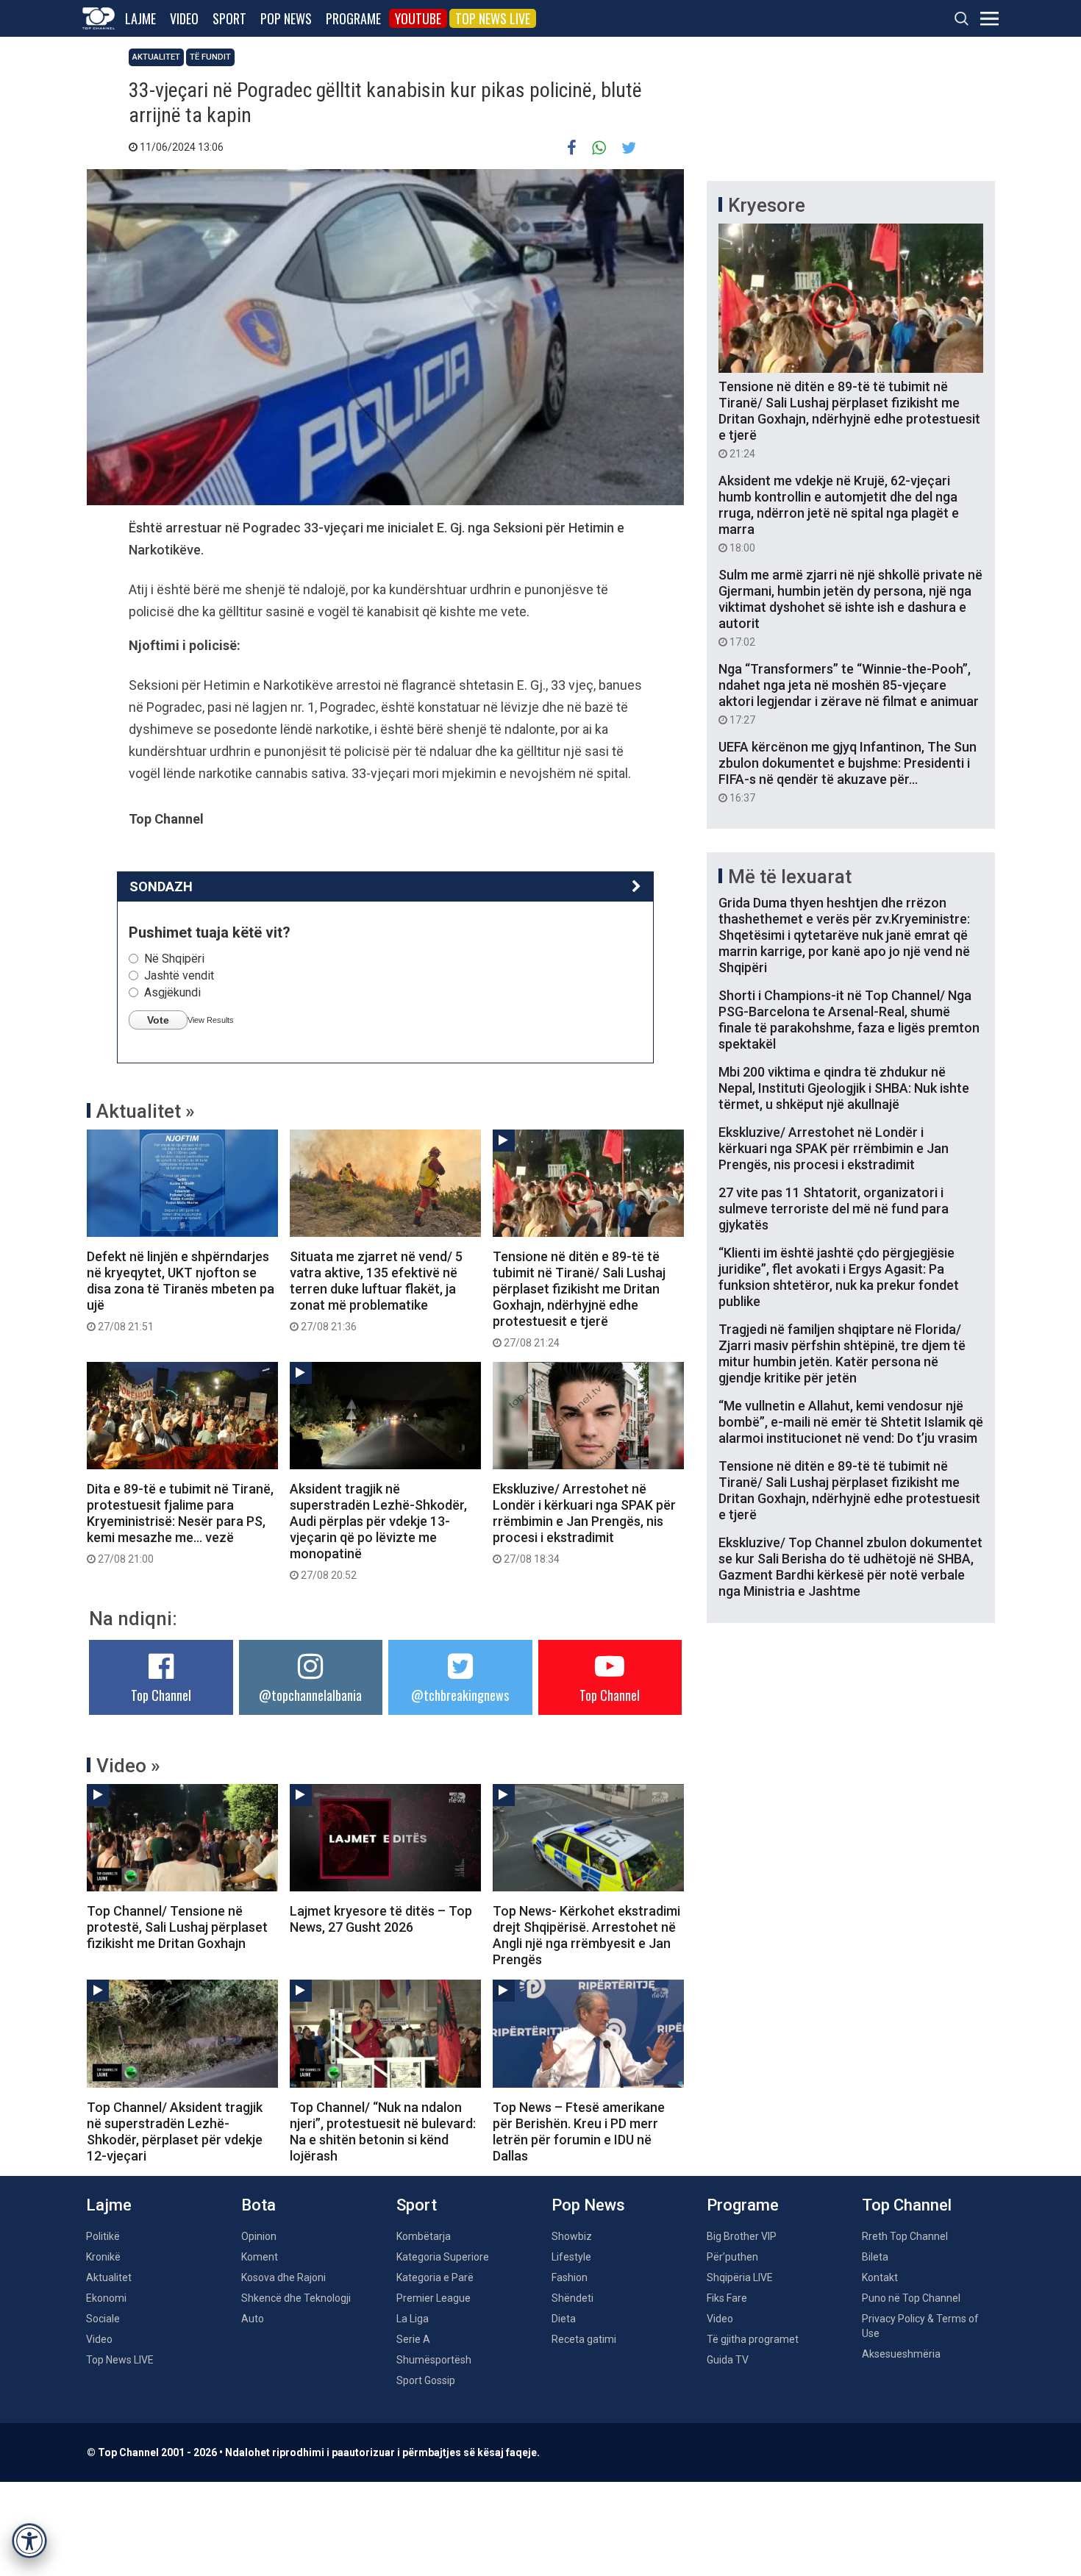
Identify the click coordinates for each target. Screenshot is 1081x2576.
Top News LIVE (493, 18)
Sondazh (161, 886)
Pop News (286, 18)
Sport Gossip (426, 2380)
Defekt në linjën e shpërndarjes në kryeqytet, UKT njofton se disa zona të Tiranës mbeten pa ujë (181, 1291)
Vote (158, 1020)
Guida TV (728, 2360)
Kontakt (880, 2277)
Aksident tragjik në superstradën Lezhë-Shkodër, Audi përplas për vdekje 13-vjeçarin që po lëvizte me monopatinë (378, 1531)
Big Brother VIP (742, 2236)
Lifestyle (571, 2257)
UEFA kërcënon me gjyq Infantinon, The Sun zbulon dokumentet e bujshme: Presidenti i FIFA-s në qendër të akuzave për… (848, 771)
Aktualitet (156, 57)
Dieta (564, 2319)
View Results (211, 1020)
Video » (128, 1766)
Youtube (418, 18)
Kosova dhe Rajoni (283, 2277)
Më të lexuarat (790, 877)
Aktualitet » (146, 1111)
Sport (229, 18)
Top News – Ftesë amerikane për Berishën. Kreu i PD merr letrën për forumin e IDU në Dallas (579, 2131)
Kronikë (103, 2257)
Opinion (259, 2236)
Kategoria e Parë (435, 2277)
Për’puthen (732, 2257)
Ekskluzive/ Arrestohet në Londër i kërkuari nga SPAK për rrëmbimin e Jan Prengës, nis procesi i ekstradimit (584, 1523)
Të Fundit (210, 57)
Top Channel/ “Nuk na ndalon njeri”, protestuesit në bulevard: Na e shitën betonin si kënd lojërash (383, 2131)
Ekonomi (106, 2298)
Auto (253, 2319)
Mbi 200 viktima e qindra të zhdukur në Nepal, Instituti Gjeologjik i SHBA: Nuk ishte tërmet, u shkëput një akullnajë (844, 1088)
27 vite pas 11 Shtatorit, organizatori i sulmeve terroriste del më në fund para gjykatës (834, 1209)
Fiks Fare (727, 2298)
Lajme (140, 18)
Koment (260, 2257)
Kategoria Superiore (443, 2257)
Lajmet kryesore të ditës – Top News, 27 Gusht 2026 (381, 1919)
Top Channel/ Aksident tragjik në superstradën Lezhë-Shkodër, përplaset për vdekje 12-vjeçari (175, 2131)
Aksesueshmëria (901, 2354)
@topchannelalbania (310, 1695)
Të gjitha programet (753, 2339)
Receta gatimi (584, 2339)
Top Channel (161, 1695)
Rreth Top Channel (905, 2236)
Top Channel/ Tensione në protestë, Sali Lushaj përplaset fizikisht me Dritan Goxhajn (177, 1927)
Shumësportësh (434, 2360)
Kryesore (767, 205)
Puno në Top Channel (911, 2298)
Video (184, 18)
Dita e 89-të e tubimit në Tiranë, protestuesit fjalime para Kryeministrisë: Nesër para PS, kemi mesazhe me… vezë (180, 1523)
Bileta (875, 2257)
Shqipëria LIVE (740, 2277)
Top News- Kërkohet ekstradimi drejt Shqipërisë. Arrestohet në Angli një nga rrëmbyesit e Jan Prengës (586, 1935)
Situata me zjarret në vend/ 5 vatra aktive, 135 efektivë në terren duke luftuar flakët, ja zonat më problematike (376, 1291)
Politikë (103, 2236)
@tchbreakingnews (460, 1695)
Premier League (434, 2298)
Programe (353, 18)
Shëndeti (572, 2298)
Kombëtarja (424, 2236)
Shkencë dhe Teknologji (296, 2298)
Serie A (413, 2339)
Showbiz (572, 2236)
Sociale (103, 2319)
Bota (258, 2205)
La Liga (413, 2319)
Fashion (570, 2277)
